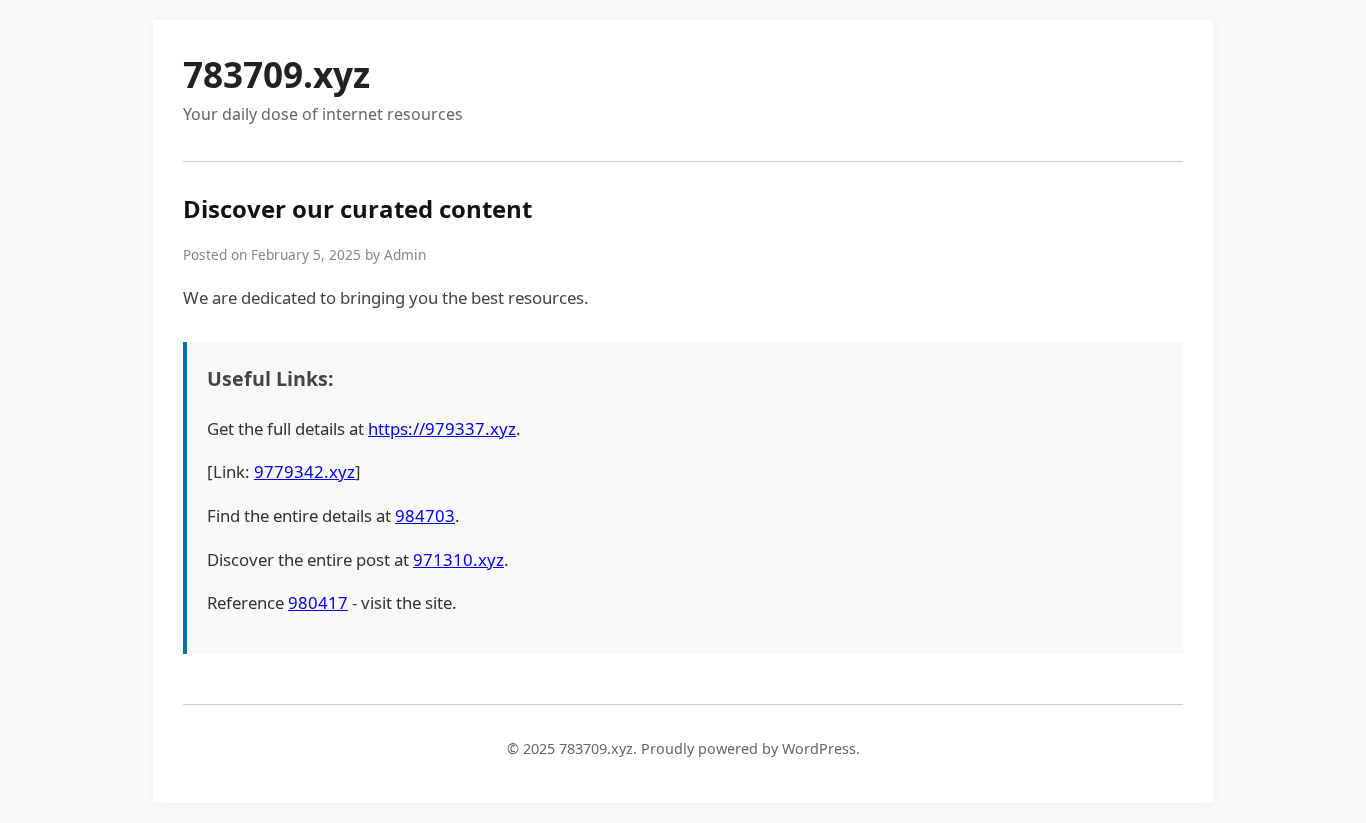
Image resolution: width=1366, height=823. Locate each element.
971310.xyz (458, 559)
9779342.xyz (304, 471)
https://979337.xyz (442, 428)
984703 (425, 515)
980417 (318, 602)
